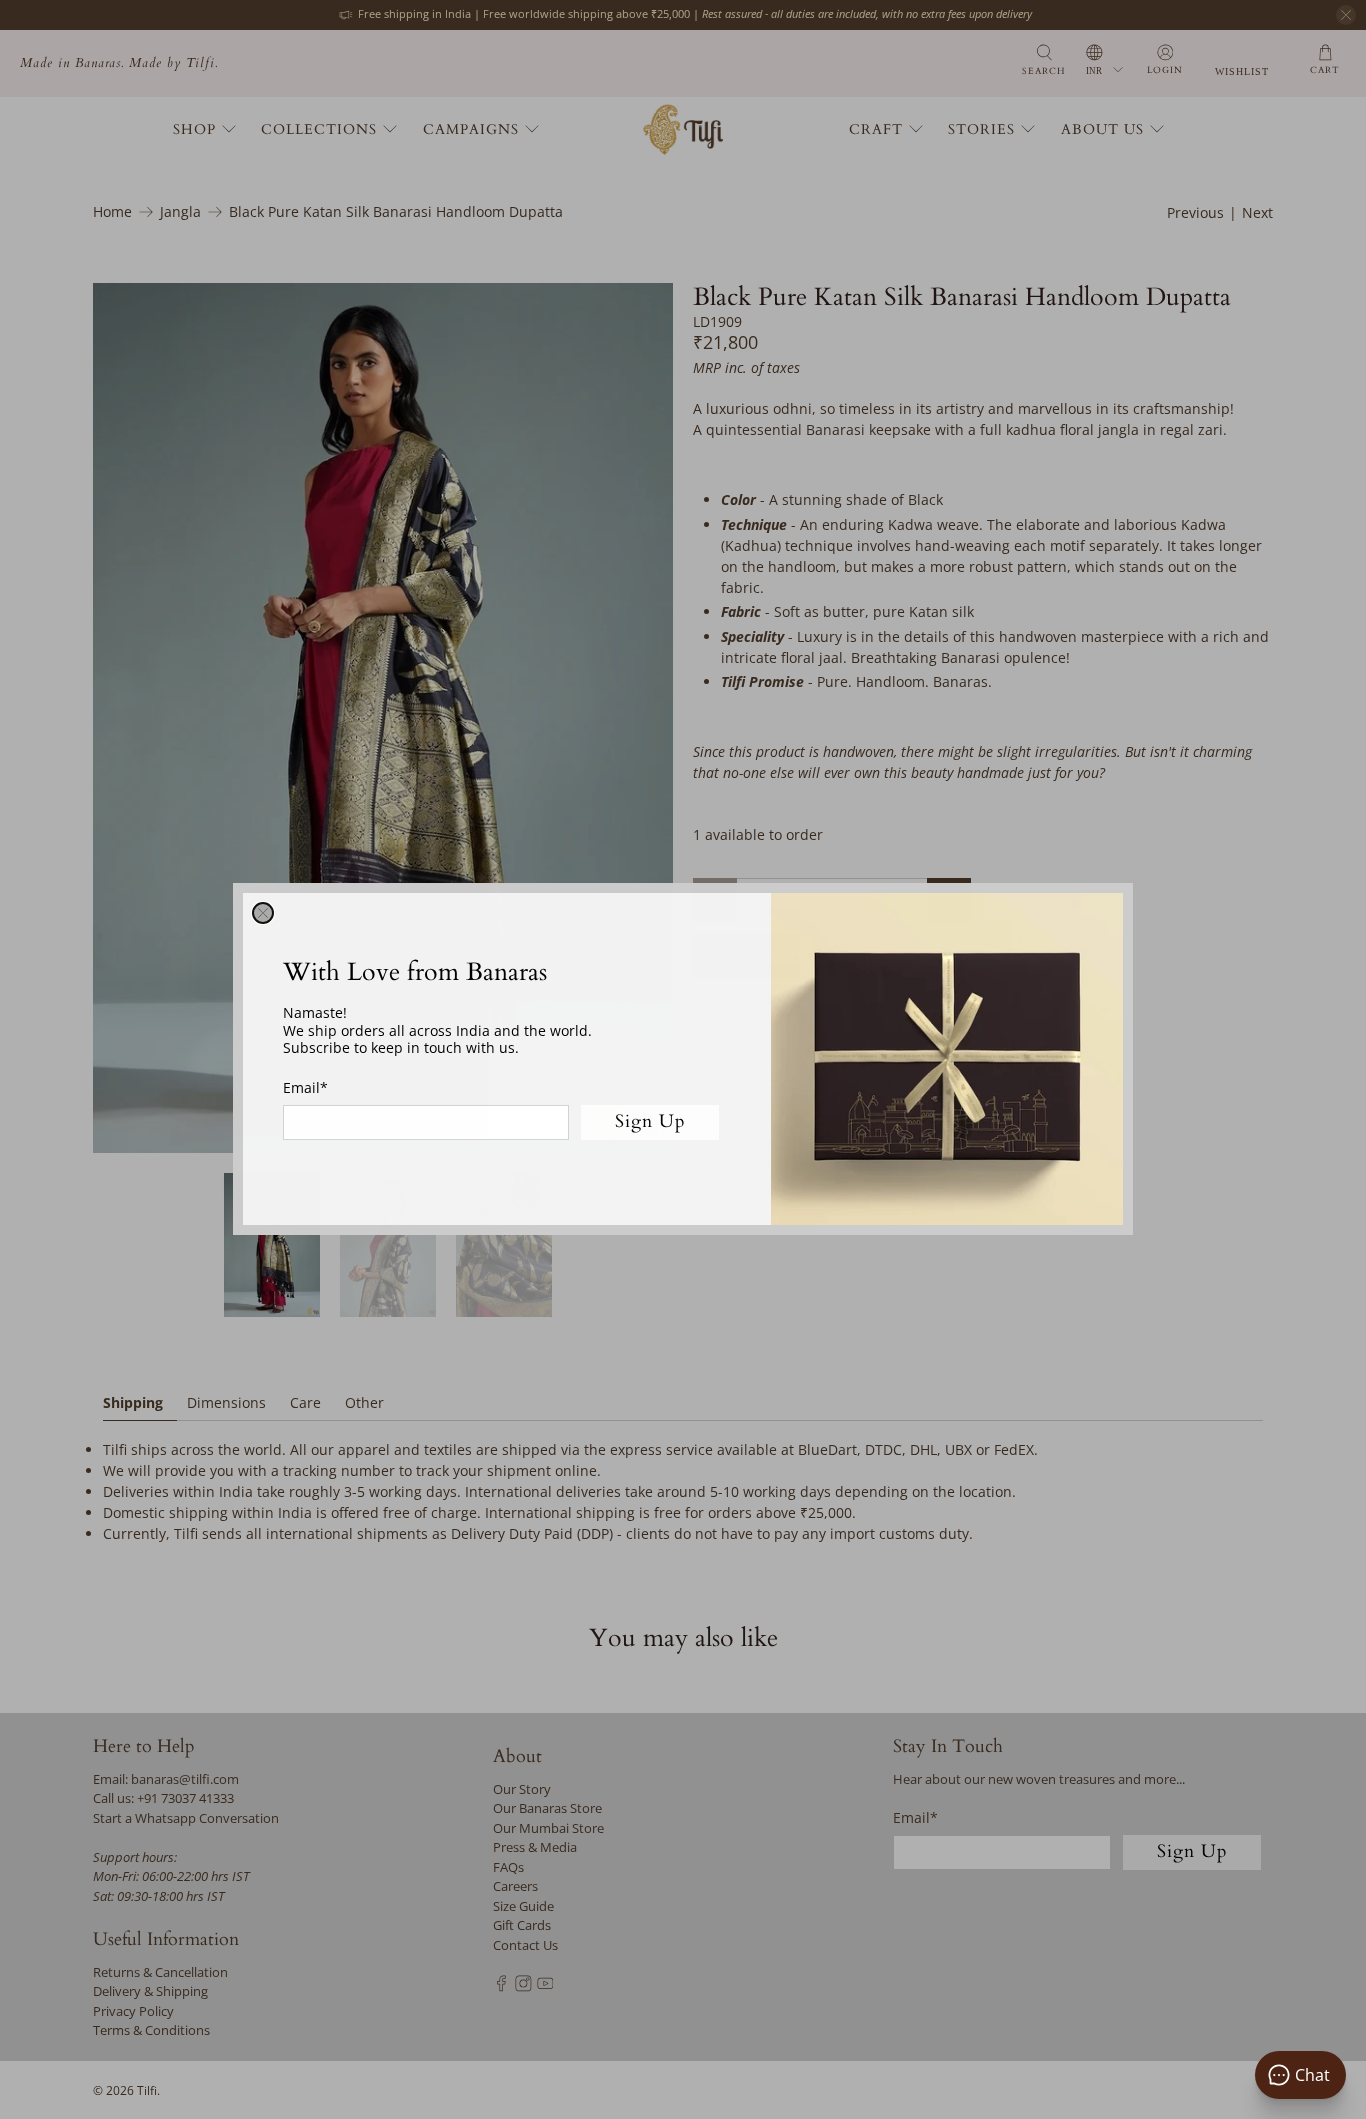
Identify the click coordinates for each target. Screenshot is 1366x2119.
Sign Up (650, 1122)
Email (305, 1087)
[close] (263, 913)
